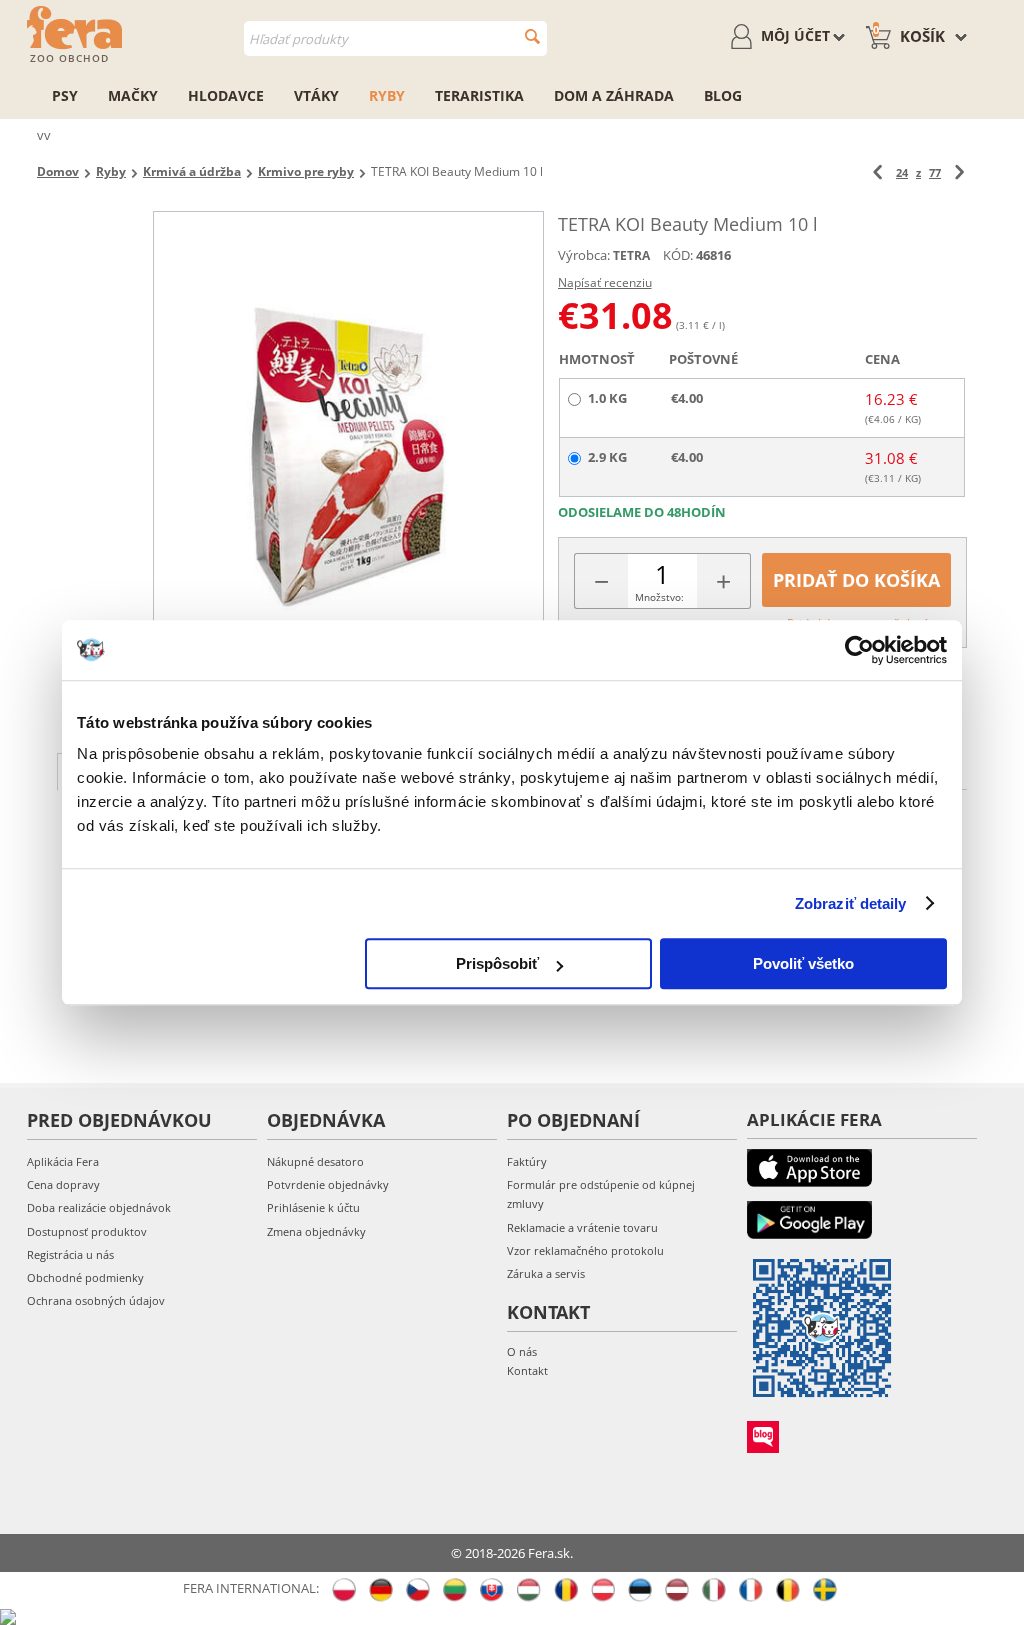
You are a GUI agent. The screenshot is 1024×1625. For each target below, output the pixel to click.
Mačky (133, 95)
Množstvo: (659, 597)
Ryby (387, 95)
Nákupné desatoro (315, 1161)
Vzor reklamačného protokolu (585, 1250)
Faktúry (527, 1161)
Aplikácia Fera (63, 1161)
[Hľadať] (532, 36)
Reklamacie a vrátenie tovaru (582, 1227)
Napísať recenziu (605, 282)
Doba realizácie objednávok (99, 1207)
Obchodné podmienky (85, 1277)
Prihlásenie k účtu (313, 1207)
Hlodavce (226, 95)
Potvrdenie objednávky (328, 1184)
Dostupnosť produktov (87, 1231)
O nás (522, 1351)
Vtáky (316, 95)
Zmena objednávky (316, 1231)
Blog (723, 95)
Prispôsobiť (497, 963)
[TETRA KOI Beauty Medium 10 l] (348, 457)
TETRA (631, 255)
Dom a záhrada (614, 95)
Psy (65, 95)
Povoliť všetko (803, 963)
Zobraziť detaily (851, 903)
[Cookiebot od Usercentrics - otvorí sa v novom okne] (859, 650)
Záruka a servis (546, 1273)
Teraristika (479, 95)
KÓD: (678, 255)
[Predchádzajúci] (877, 172)
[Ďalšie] (959, 172)
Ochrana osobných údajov (96, 1300)
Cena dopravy (63, 1184)
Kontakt (527, 1370)
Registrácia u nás (70, 1254)
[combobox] (395, 38)
